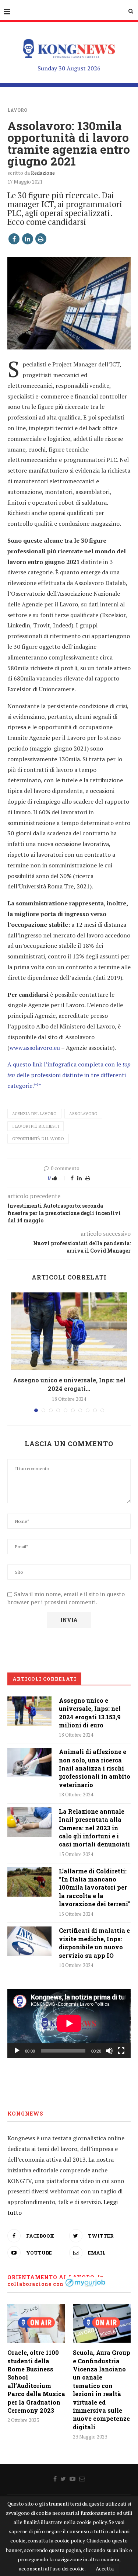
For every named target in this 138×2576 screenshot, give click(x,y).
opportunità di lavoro (38, 1139)
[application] (69, 2023)
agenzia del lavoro (34, 1114)
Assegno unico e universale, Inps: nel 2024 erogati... (69, 1384)
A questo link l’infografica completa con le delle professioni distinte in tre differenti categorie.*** (69, 1075)
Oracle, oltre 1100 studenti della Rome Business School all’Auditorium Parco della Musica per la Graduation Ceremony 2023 (36, 2381)
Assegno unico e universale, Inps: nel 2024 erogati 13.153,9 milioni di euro (90, 1713)
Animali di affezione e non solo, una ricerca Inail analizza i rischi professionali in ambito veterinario (95, 1768)
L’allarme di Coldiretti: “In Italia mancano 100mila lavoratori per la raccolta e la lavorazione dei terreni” (95, 1888)
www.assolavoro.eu (35, 1048)
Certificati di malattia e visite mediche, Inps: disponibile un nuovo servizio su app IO (94, 1943)
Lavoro (17, 110)
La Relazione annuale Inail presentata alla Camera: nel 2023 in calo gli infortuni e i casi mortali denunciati (94, 1828)
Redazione (43, 173)
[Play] (17, 2051)
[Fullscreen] (121, 2051)
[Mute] (109, 2051)
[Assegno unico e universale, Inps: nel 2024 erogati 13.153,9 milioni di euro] (69, 1331)
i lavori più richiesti (36, 1126)
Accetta (105, 2568)
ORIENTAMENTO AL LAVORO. (52, 2277)
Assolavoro (83, 1114)
